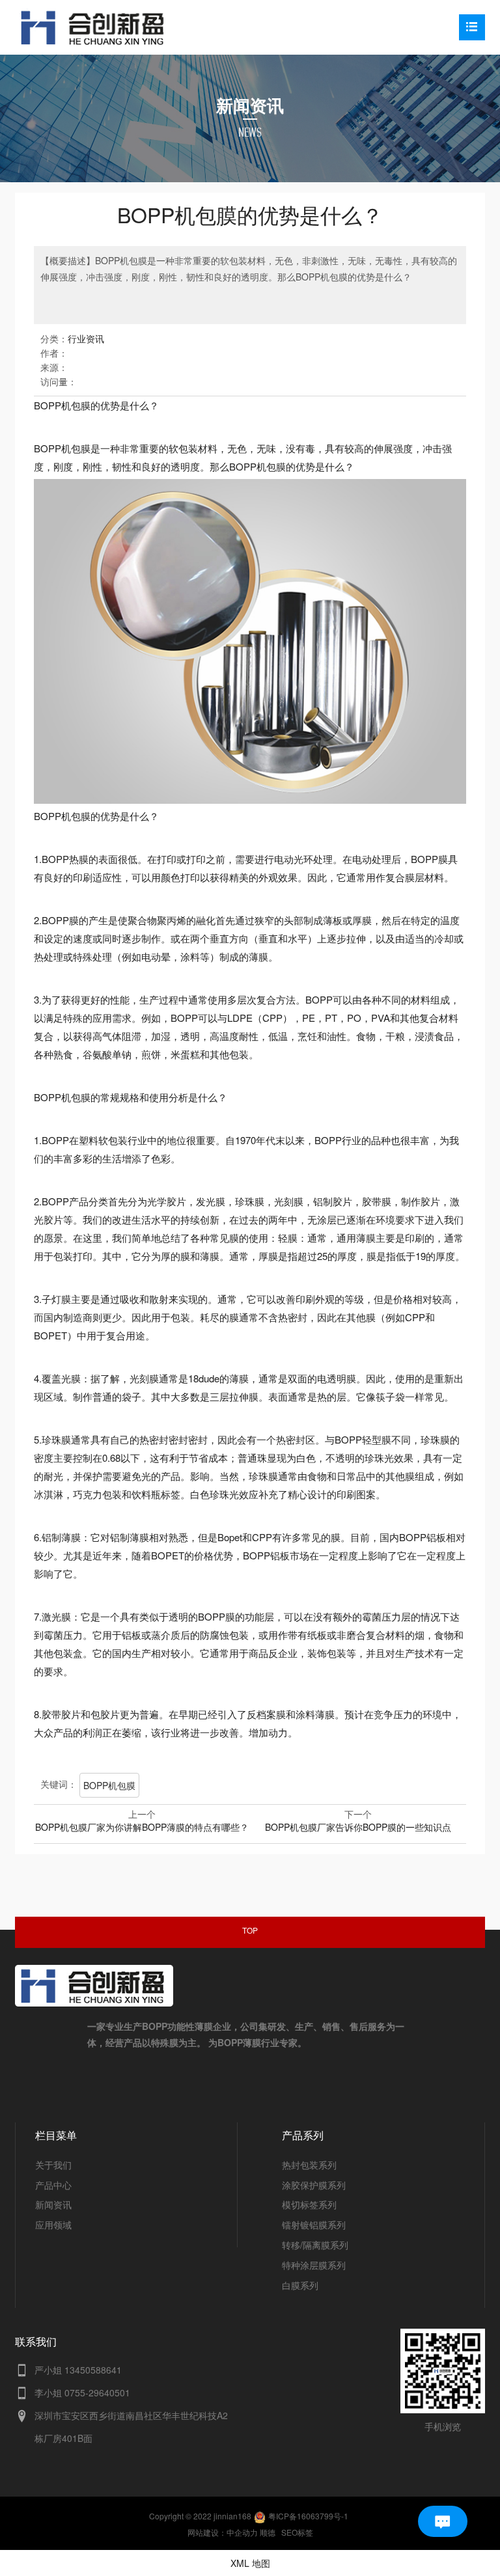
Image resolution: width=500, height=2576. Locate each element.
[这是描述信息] (22, 2371)
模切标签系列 (309, 2204)
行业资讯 (86, 338)
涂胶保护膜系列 (314, 2185)
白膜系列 (300, 2285)
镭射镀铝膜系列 (314, 2225)
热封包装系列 (309, 2165)
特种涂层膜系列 (314, 2265)
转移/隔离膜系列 (315, 2245)
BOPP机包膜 (109, 1785)
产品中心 (53, 2185)
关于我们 (53, 2165)
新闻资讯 (53, 2204)
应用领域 (53, 2225)
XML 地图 (250, 2563)
